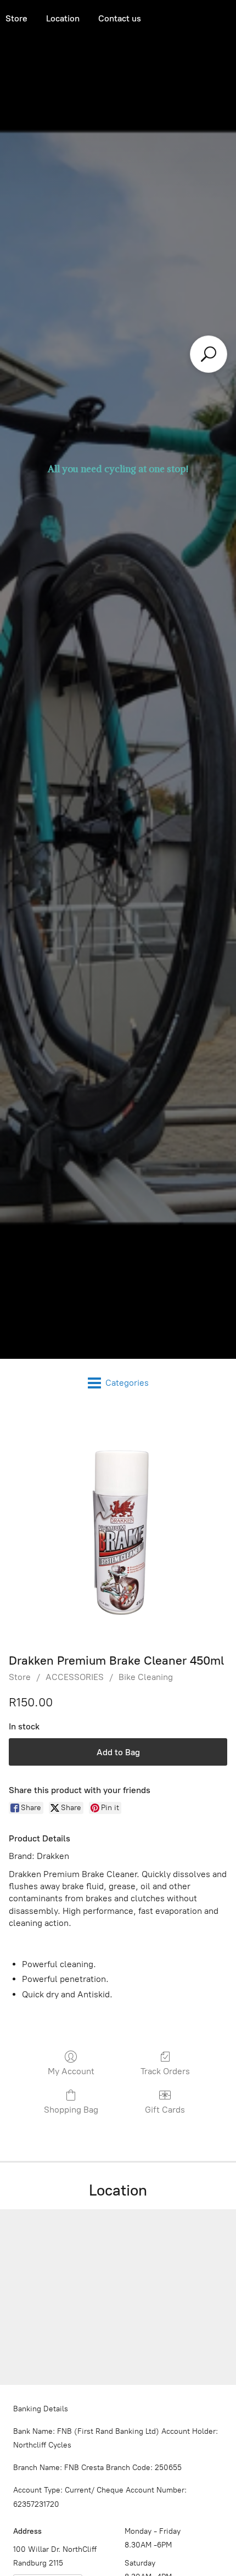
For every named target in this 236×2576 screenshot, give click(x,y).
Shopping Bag (71, 2110)
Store (20, 1677)
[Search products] (209, 354)
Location (63, 18)
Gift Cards (165, 2110)
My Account (71, 2071)
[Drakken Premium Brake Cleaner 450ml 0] (118, 1527)
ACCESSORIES (75, 1677)
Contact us (120, 18)
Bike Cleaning (146, 1677)
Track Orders (165, 2071)
